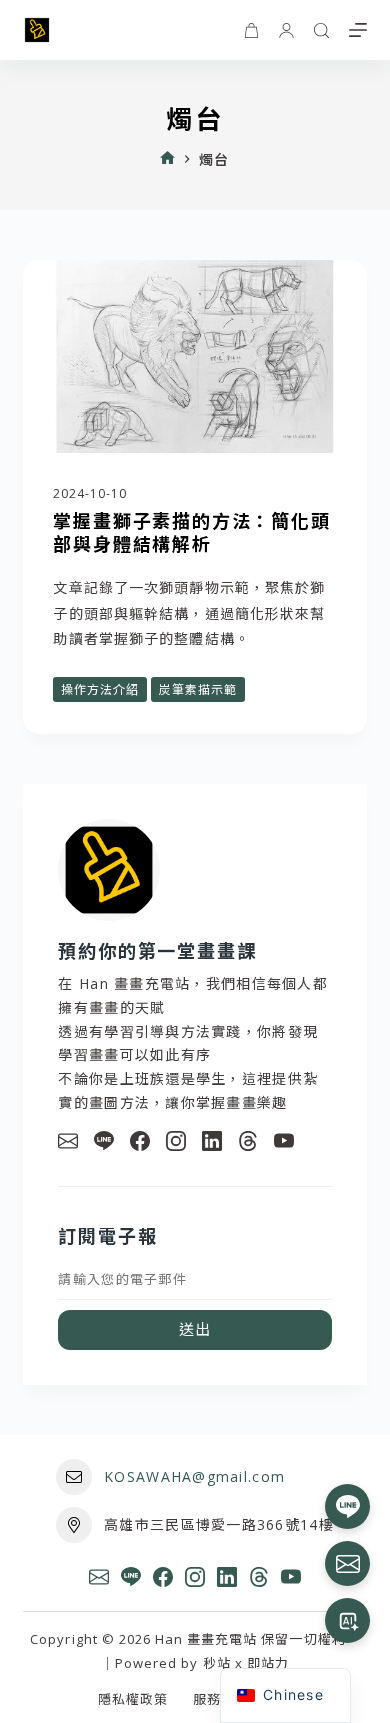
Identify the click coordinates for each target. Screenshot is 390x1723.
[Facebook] (140, 1141)
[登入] (286, 30)
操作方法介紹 (100, 689)
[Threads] (248, 1141)
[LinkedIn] (212, 1141)
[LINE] (104, 1141)
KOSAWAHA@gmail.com (194, 1476)
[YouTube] (284, 1141)
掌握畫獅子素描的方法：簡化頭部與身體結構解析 (191, 531)
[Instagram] (176, 1141)
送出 (195, 1329)
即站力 (268, 1663)
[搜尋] (321, 30)
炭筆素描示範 (198, 689)
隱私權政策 (133, 1699)
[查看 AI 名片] (347, 1620)
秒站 (217, 1663)
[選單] (358, 30)
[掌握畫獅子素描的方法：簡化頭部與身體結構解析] (194, 356)
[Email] (68, 1141)
